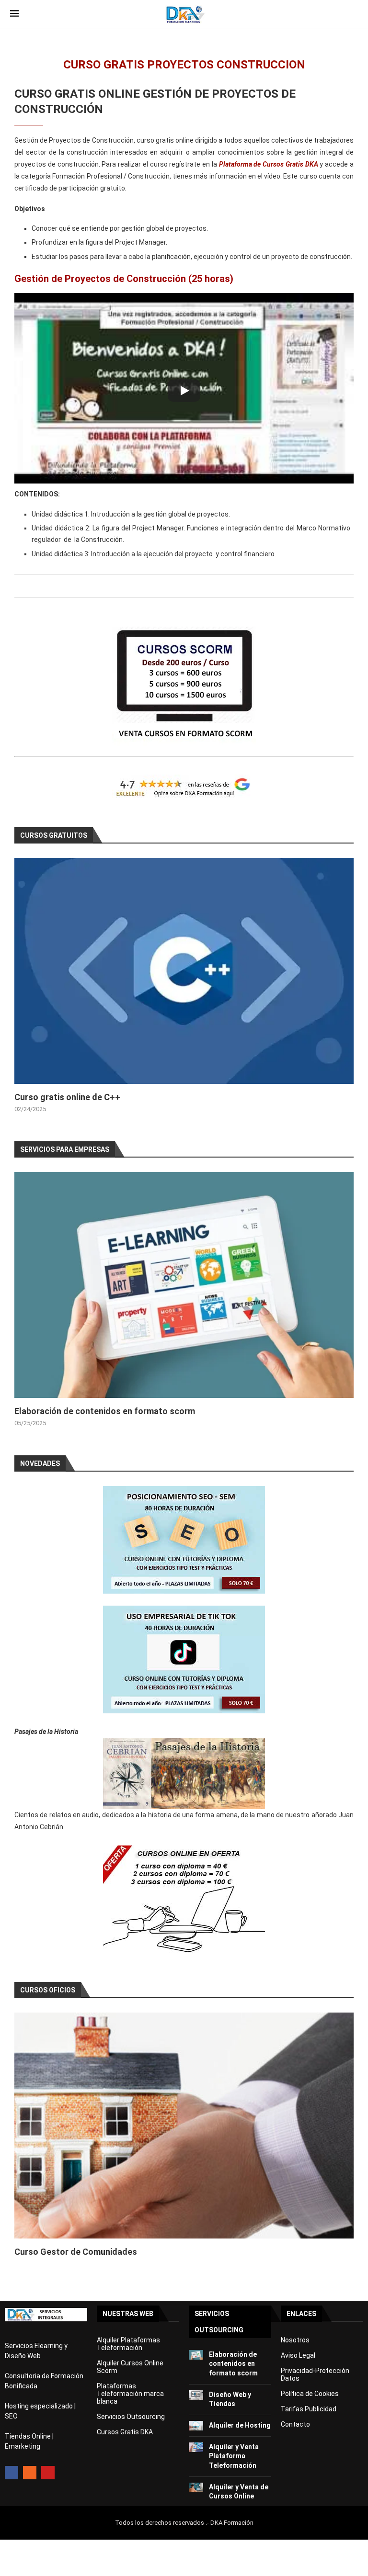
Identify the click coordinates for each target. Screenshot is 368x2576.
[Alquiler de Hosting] (196, 2426)
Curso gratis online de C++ (67, 1097)
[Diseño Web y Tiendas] (196, 2395)
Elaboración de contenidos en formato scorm (105, 1411)
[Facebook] (11, 2473)
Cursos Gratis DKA (125, 2432)
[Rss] (30, 2473)
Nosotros (295, 2340)
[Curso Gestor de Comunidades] (184, 2126)
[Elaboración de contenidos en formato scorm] (184, 1285)
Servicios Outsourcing (131, 2417)
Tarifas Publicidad (309, 2409)
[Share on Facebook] (182, 586)
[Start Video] (184, 391)
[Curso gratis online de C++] (184, 971)
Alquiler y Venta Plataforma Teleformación (234, 2456)
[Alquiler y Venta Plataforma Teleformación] (196, 2447)
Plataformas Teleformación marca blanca (130, 2394)
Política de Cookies (310, 2394)
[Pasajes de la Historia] (184, 1773)
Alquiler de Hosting (240, 2425)
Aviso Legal (298, 2355)
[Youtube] (48, 2473)
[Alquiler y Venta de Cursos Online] (196, 2487)
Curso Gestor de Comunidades (76, 2252)
